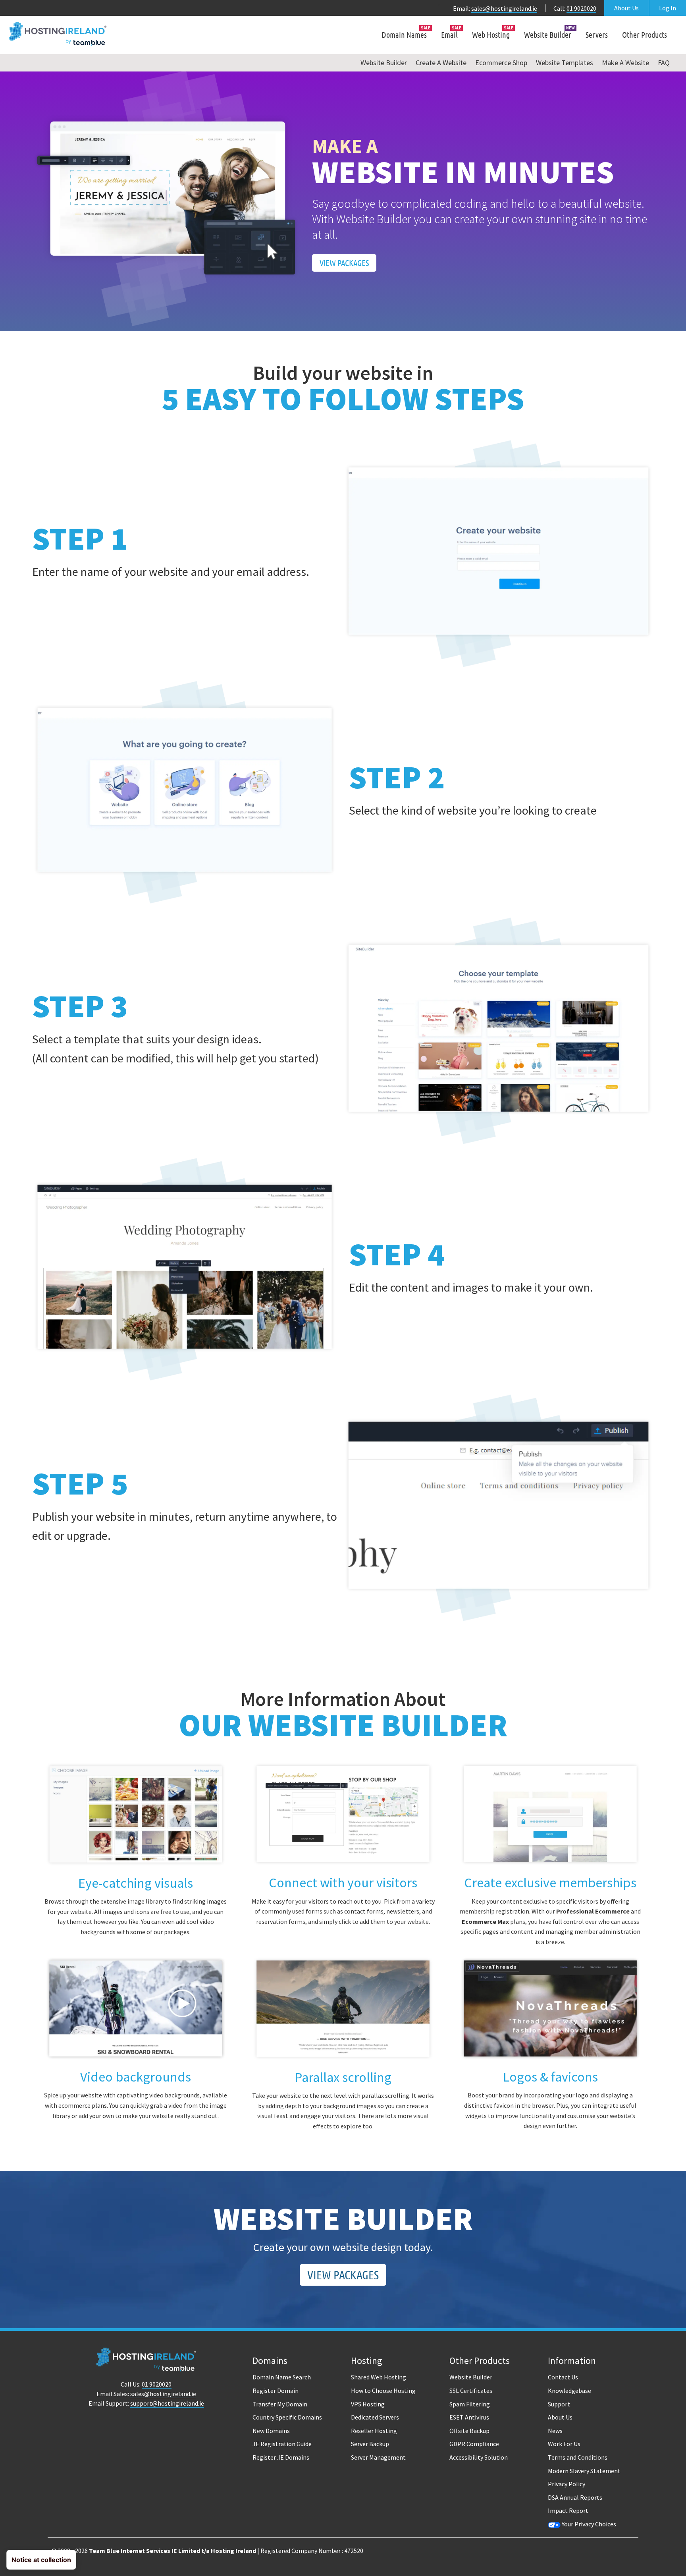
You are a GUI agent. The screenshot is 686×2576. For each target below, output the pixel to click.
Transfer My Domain (280, 2404)
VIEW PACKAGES (344, 263)
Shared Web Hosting (379, 2377)
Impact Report (568, 2510)
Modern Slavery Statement (584, 2471)
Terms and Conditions (578, 2457)
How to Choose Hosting (383, 2391)
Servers (597, 35)
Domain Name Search (282, 2377)
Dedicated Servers (375, 2417)
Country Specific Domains (287, 2417)
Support (559, 2404)
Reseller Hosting (374, 2431)
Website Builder (548, 35)
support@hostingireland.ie (167, 2403)
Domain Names (404, 35)
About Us (626, 8)
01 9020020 (581, 8)
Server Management (378, 2457)
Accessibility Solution (479, 2457)
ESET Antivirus (469, 2417)
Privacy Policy (567, 2484)
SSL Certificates (471, 2391)
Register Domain (276, 2391)
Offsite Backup (469, 2431)
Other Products (645, 35)
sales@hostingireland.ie (504, 8)
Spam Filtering (470, 2404)
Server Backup (370, 2444)
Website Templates (565, 63)
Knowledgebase (569, 2391)
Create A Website (441, 63)
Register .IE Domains (281, 2457)
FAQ (664, 63)
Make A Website (625, 63)
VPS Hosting (368, 2404)
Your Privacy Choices (588, 2524)
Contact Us (563, 2377)
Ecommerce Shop (501, 63)
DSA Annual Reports (575, 2497)
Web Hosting (491, 35)
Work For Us (564, 2444)
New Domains (271, 2431)
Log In (668, 8)
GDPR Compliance (474, 2444)
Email (449, 35)
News (555, 2431)
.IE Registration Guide (282, 2444)
